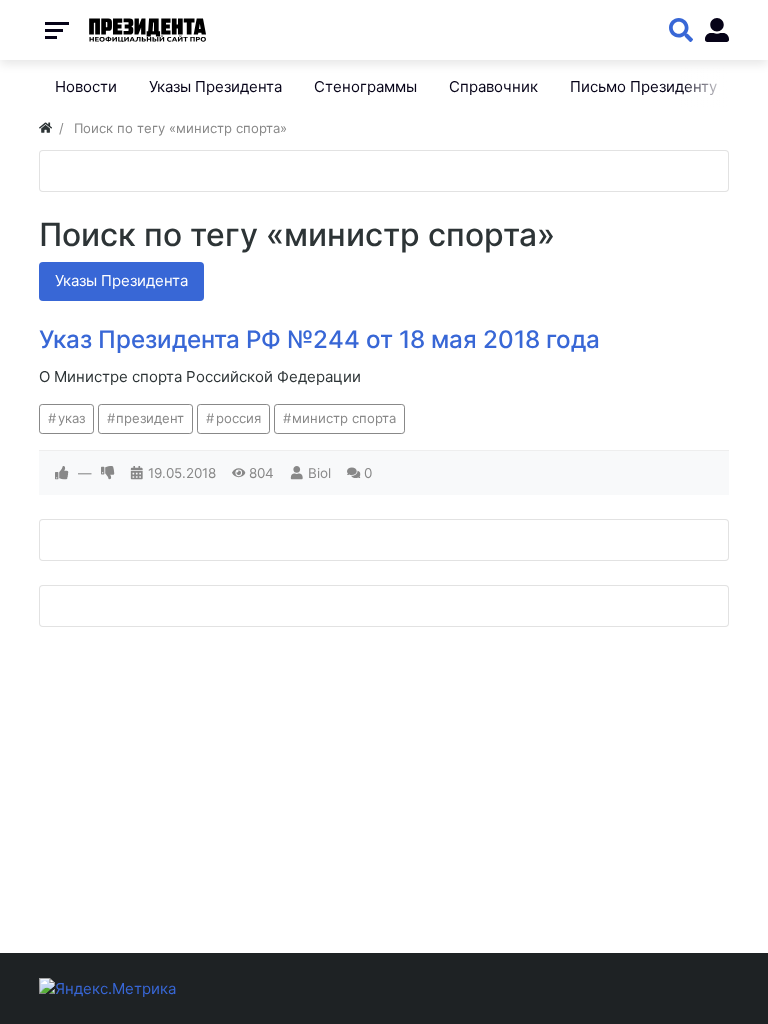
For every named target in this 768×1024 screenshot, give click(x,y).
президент (150, 418)
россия (238, 418)
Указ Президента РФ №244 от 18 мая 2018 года (319, 339)
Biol (319, 473)
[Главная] (45, 128)
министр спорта (344, 418)
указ (71, 418)
